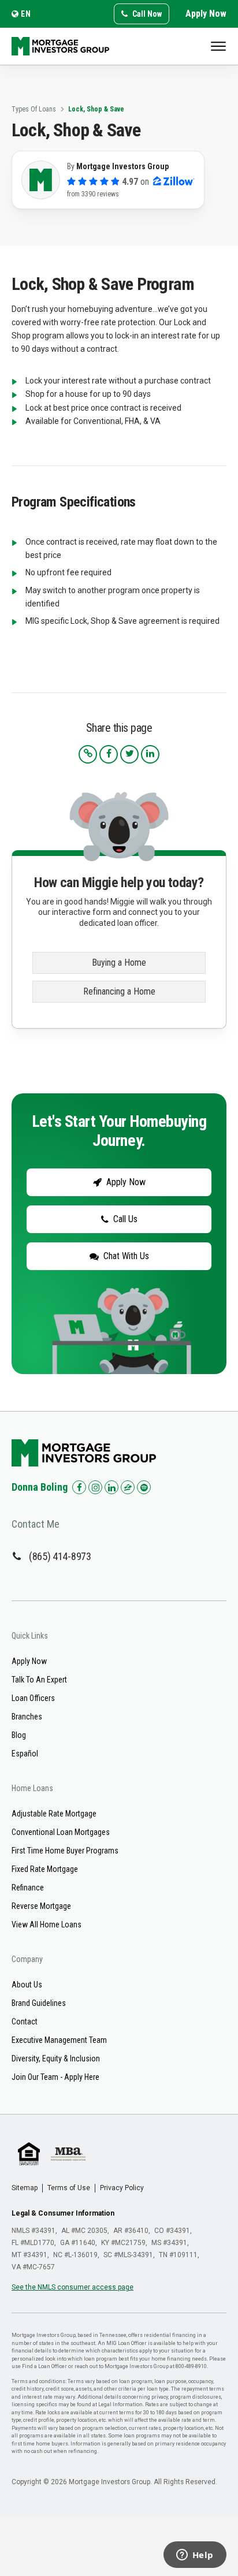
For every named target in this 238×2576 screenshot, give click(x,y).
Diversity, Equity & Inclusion (56, 2058)
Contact (25, 2022)
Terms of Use (69, 2188)
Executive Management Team (59, 2040)
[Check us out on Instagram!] (95, 1487)
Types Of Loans (34, 109)
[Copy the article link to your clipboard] (88, 754)
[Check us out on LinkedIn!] (111, 1487)
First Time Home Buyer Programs (65, 1851)
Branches (27, 1717)
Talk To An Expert (39, 1680)
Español (25, 1754)
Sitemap (25, 2188)
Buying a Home (119, 963)
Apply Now (206, 14)
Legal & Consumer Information (63, 2213)
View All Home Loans (47, 1924)
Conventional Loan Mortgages (61, 1832)
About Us (27, 1985)
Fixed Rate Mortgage (45, 1869)
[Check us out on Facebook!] (79, 1487)
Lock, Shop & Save (96, 109)
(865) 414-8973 (60, 1556)
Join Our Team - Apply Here (55, 2077)
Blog (19, 1735)
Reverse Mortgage (41, 1906)
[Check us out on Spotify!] (144, 1487)
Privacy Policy (122, 2188)
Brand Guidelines (39, 2003)
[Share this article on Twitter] (129, 754)
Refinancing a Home (119, 991)
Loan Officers (33, 1698)
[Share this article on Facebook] (109, 754)
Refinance (28, 1888)
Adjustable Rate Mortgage (54, 1814)
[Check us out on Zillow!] (128, 1487)
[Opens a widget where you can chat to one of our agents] (195, 2556)
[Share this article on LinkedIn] (150, 754)
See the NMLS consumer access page (72, 2287)
